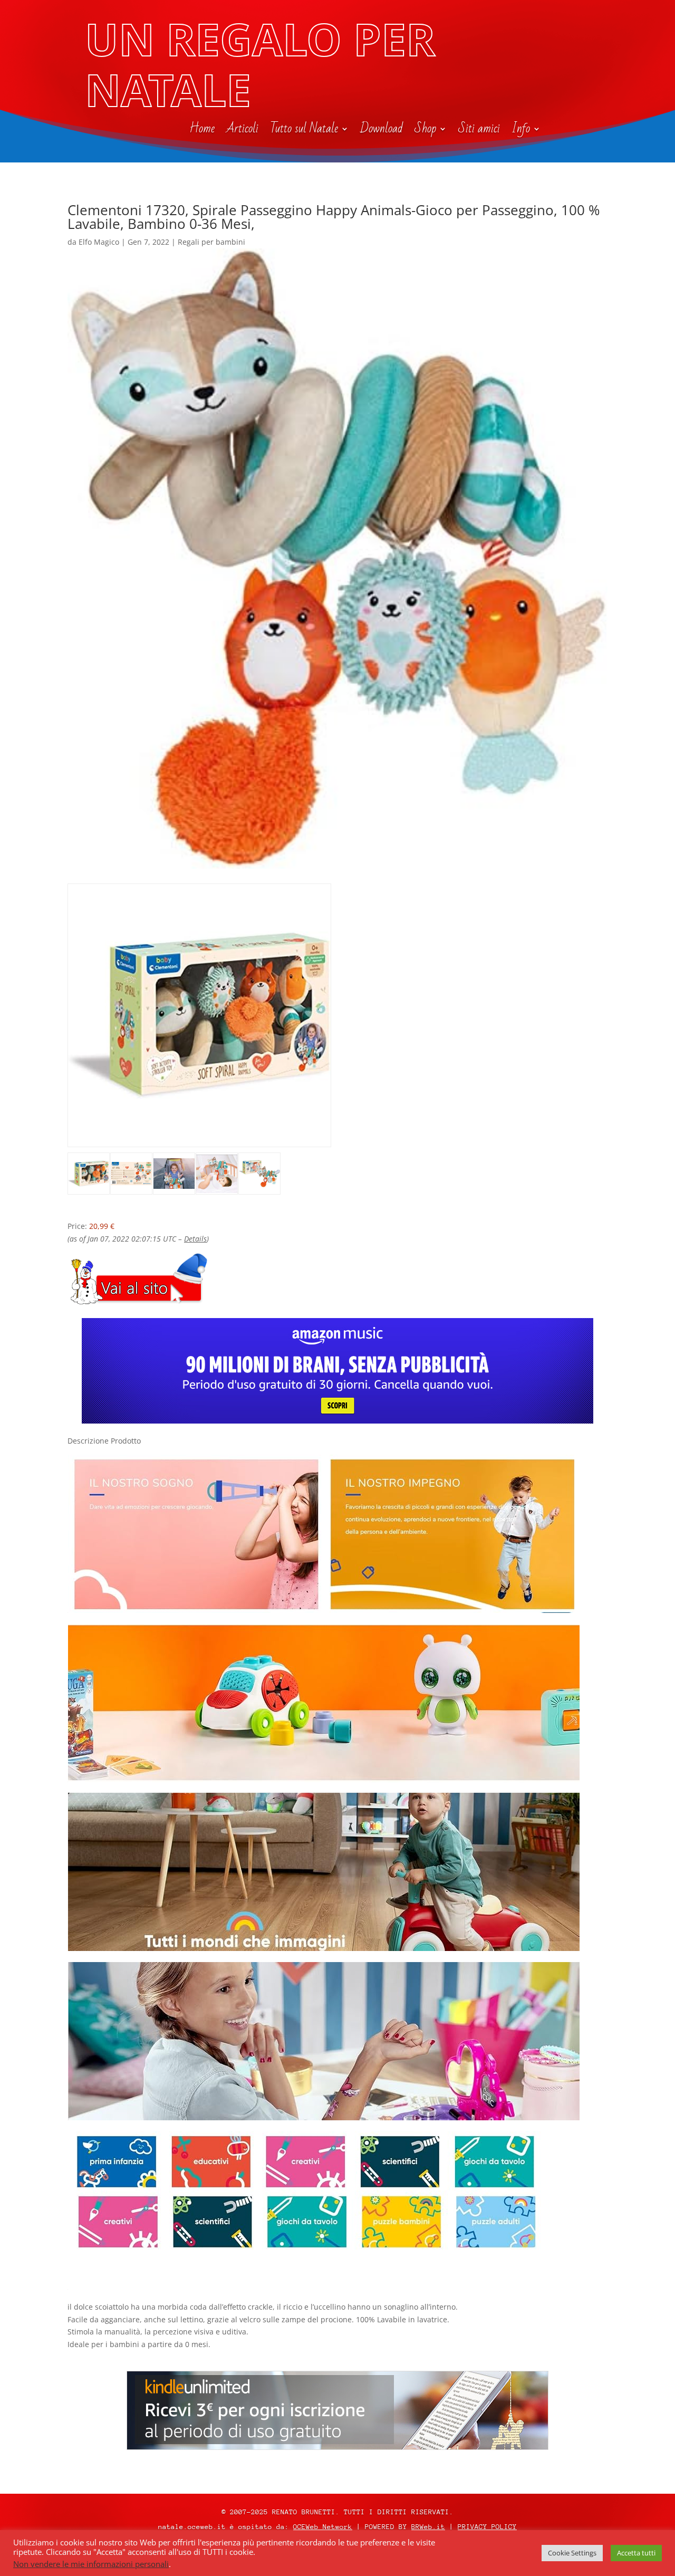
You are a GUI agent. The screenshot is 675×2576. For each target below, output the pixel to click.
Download (382, 131)
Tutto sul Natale (304, 131)
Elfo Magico (99, 242)
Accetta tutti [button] (636, 2553)
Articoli (242, 131)
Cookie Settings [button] (572, 2553)
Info (521, 131)
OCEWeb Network (323, 2527)
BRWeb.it (428, 2527)
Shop (425, 131)
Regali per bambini (211, 242)
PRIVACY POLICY (487, 2527)
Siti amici (479, 131)
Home (202, 131)
